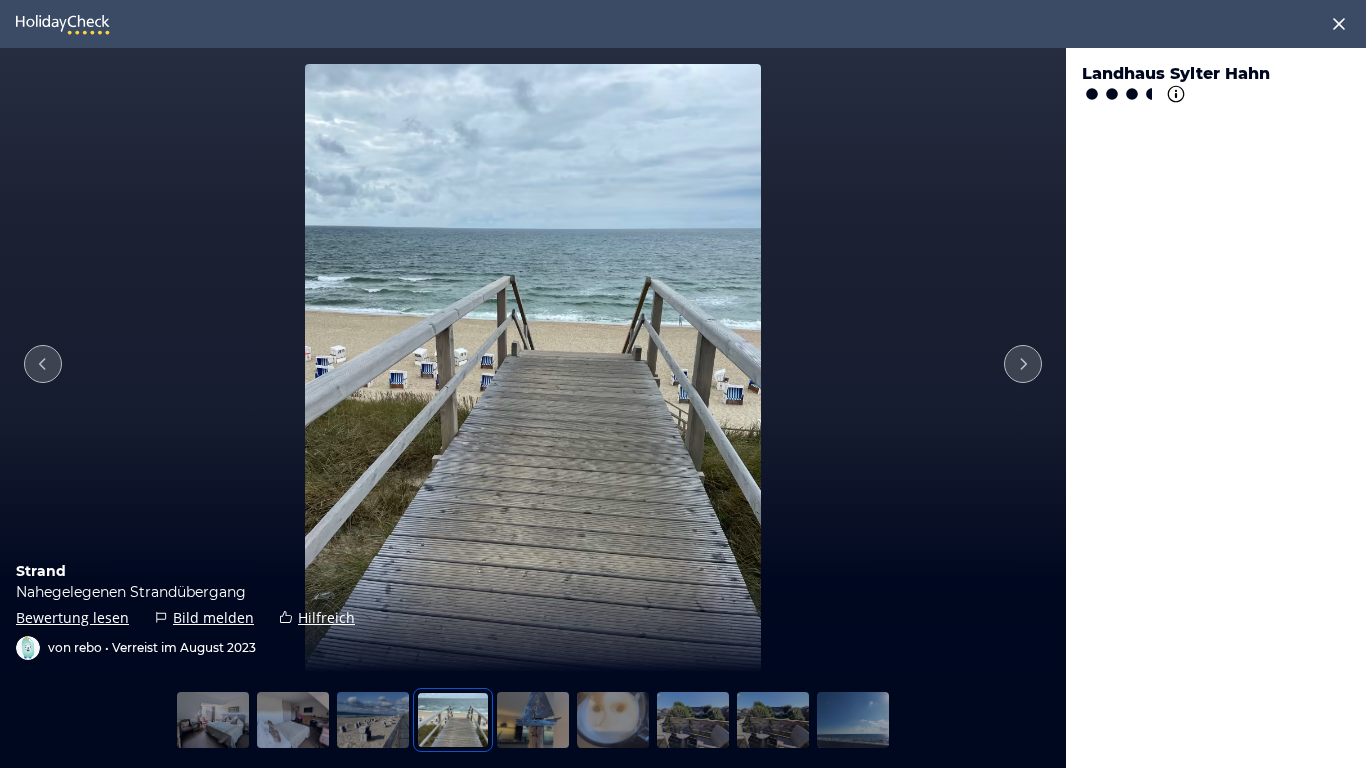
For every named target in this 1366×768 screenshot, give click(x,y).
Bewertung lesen (72, 617)
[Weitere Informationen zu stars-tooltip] (1174, 94)
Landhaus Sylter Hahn (1176, 73)
